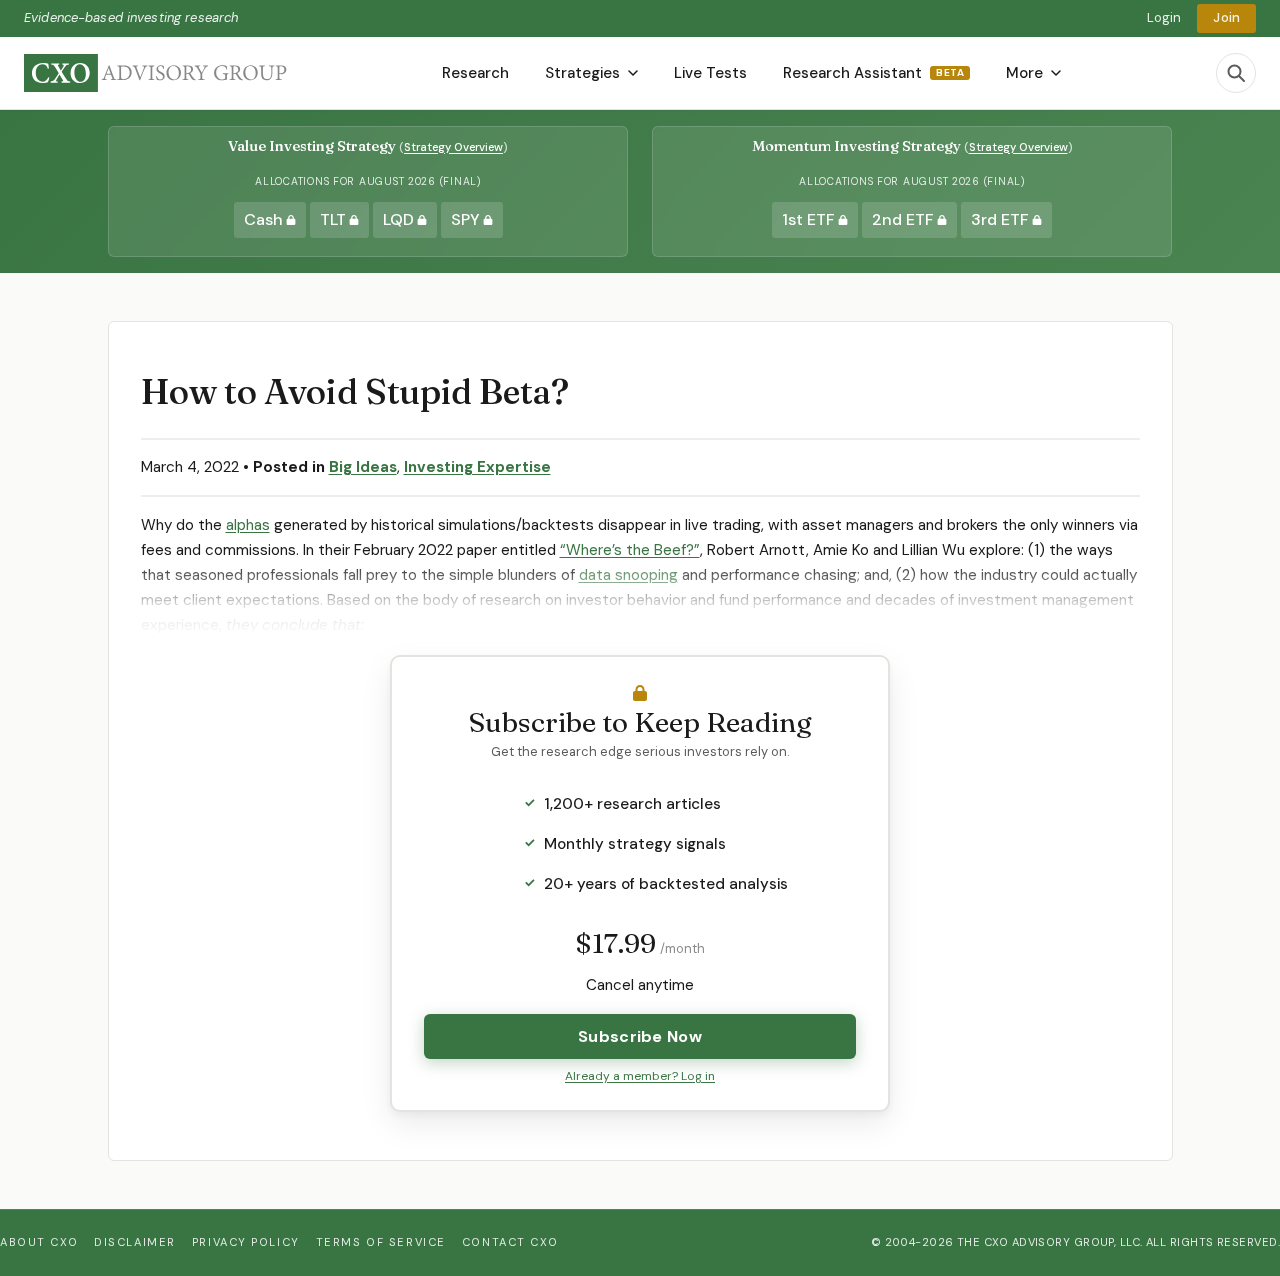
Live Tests (710, 73)
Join (1226, 17)
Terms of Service (381, 1242)
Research (475, 73)
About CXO (39, 1242)
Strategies (582, 73)
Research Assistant (873, 73)
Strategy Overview (453, 147)
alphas (248, 525)
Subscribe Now (640, 1036)
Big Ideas (363, 467)
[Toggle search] (1236, 73)
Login (1164, 17)
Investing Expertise (477, 467)
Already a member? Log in (640, 1076)
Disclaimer (135, 1242)
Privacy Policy (246, 1242)
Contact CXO (510, 1242)
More (1024, 73)
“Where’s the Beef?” (630, 550)
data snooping (628, 575)
